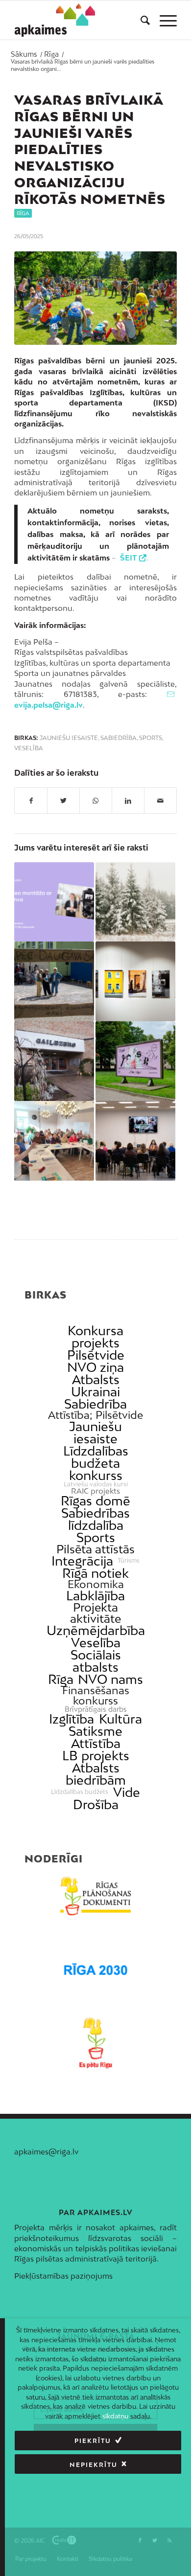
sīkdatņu (115, 2416)
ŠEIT (128, 558)
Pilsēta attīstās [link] (95, 1549)
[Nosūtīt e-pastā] (160, 801)
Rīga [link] (61, 1679)
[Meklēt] (140, 20)
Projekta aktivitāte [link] (95, 1613)
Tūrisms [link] (129, 1561)
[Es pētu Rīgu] (95, 2043)
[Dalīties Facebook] (31, 801)
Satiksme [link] (95, 1731)
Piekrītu (93, 2441)
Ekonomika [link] (96, 1584)
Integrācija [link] (82, 1561)
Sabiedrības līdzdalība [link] (95, 1519)
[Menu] (163, 20)
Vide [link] (127, 1792)
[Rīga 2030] (95, 1970)
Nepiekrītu (94, 2465)
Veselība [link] (96, 1643)
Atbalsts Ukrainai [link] (95, 1386)
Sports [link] (96, 1537)
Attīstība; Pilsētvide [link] (95, 1415)
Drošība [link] (96, 1804)
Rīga (23, 213)
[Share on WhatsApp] (96, 801)
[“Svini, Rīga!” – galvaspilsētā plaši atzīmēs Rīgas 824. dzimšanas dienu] (135, 1061)
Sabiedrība (119, 738)
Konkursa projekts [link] (95, 1337)
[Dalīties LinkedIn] (128, 801)
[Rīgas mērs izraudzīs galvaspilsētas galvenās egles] (135, 902)
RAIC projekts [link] (95, 1491)
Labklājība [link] (95, 1596)
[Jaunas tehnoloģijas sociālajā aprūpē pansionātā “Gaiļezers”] (54, 1061)
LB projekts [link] (96, 1756)
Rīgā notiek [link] (95, 1573)
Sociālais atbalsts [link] (96, 1661)
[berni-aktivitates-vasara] (95, 298)
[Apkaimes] (55, 20)
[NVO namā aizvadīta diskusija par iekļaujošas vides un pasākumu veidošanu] (135, 1141)
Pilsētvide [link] (96, 1355)
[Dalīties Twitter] (63, 801)
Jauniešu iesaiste (69, 738)
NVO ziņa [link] (95, 1367)
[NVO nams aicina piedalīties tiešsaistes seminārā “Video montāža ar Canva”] (54, 902)
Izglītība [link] (72, 1719)
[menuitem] (140, 20)
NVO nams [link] (110, 1679)
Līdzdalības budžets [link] (80, 1792)
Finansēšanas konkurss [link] (96, 1696)
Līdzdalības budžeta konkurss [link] (96, 1463)
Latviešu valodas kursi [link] (96, 1484)
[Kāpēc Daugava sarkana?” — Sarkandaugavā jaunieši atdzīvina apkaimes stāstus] (54, 981)
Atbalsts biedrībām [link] (96, 1774)
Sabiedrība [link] (95, 1404)
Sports (151, 738)
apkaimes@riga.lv (46, 2151)
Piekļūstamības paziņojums (63, 2276)
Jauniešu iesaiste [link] (95, 1433)
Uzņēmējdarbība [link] (96, 1630)
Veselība (29, 748)
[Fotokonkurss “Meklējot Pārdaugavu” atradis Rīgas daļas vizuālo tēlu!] (135, 981)
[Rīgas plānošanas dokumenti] (95, 1896)
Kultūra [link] (120, 1719)
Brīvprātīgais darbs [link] (96, 1709)
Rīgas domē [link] (95, 1501)
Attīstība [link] (96, 1743)
